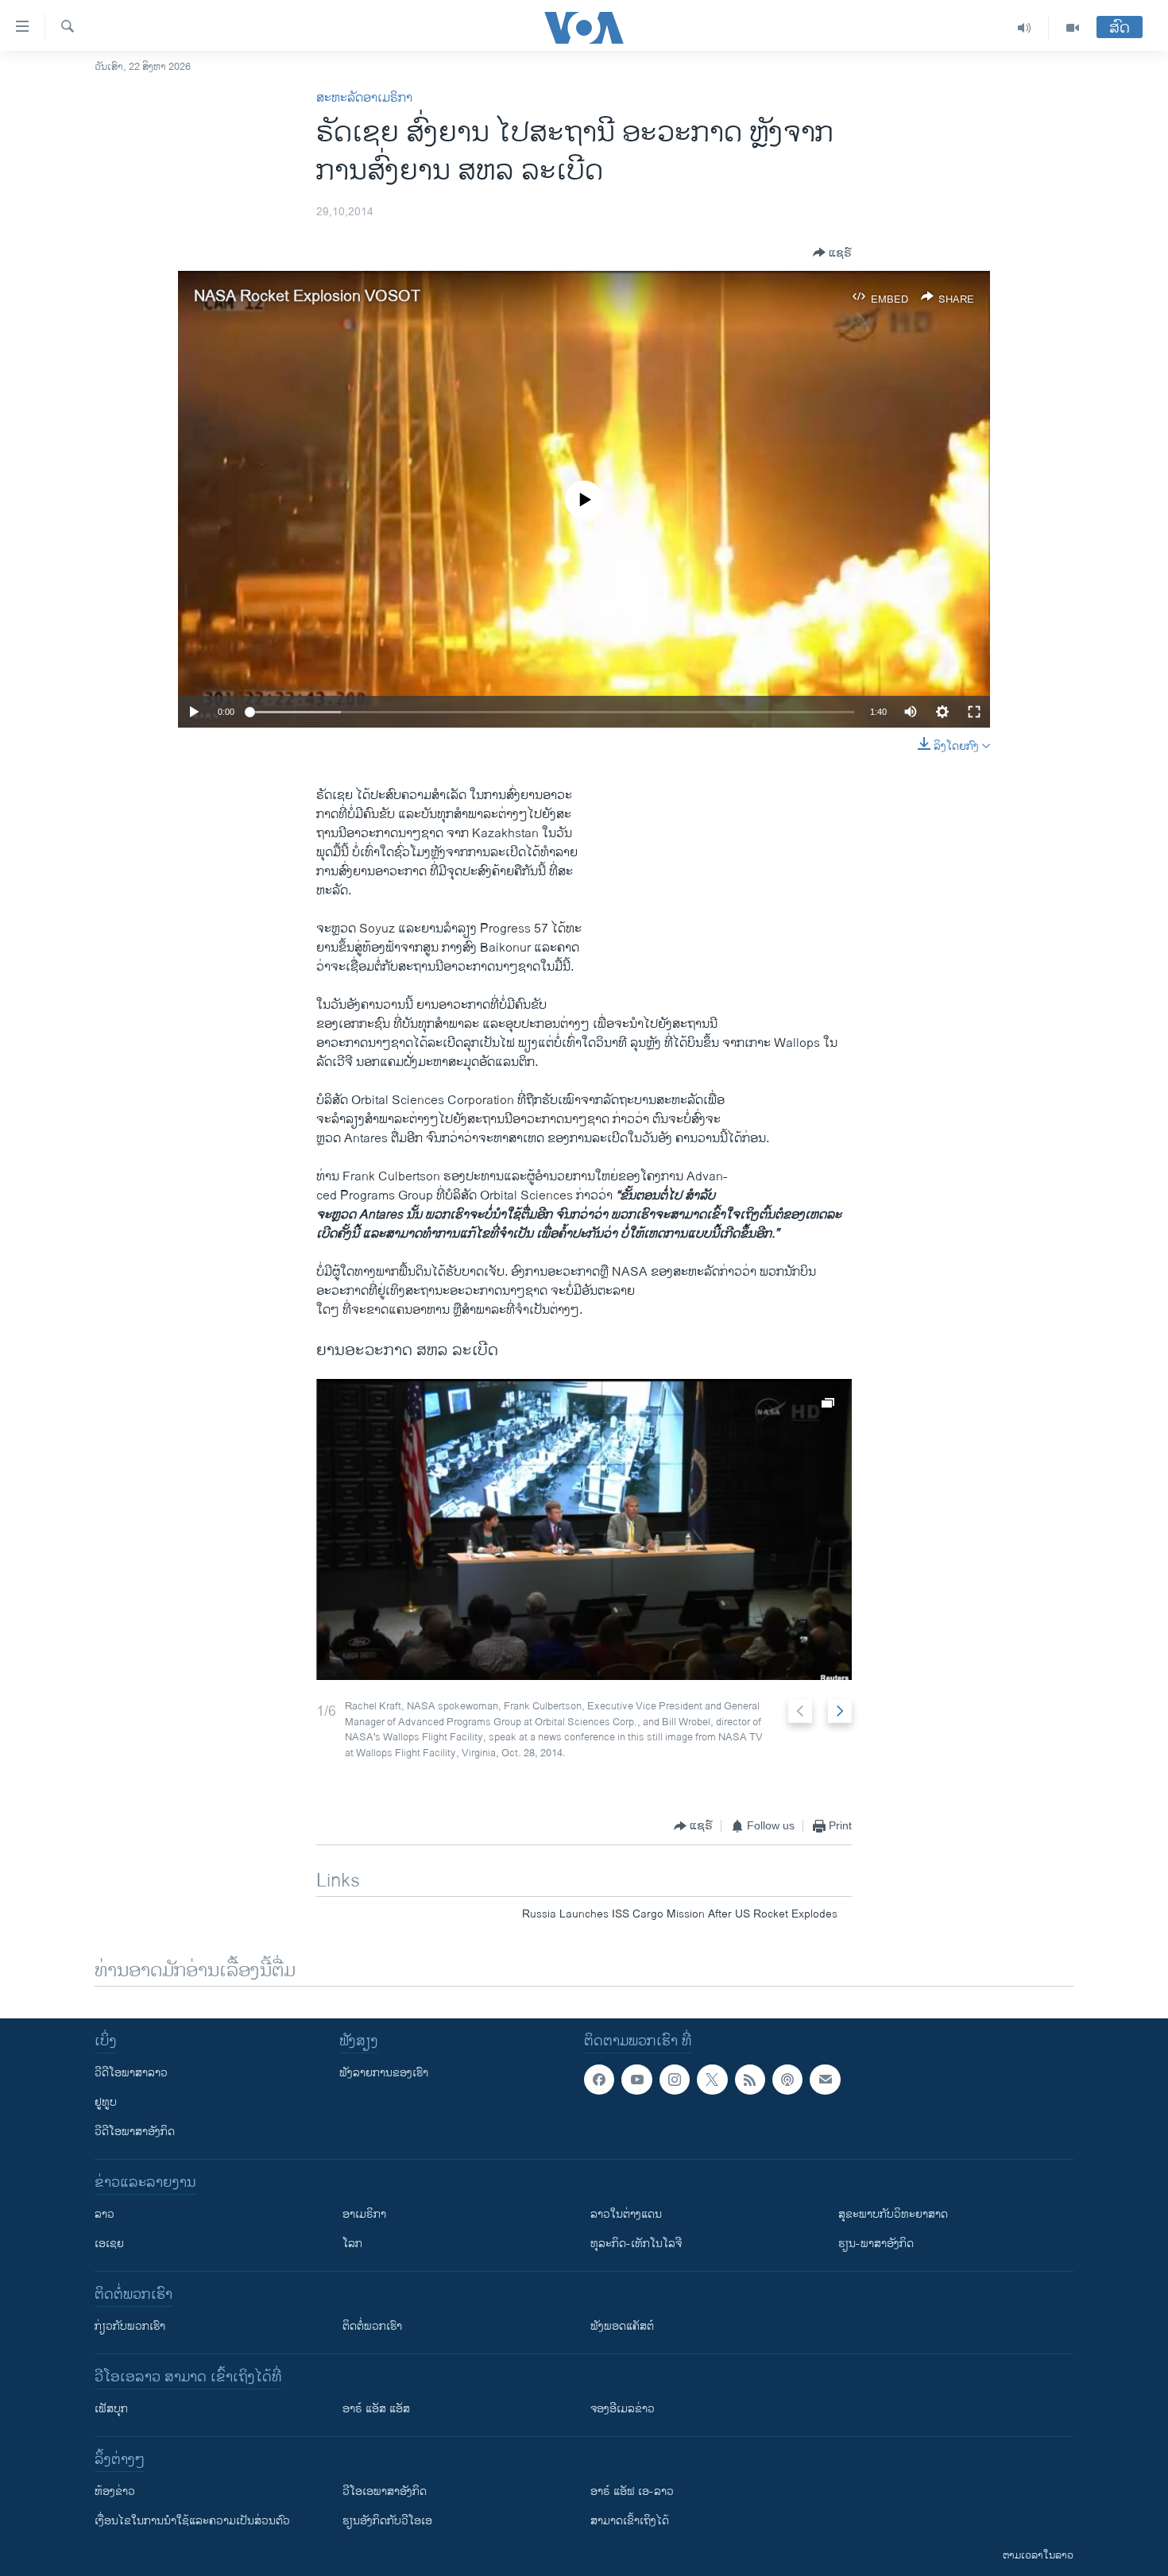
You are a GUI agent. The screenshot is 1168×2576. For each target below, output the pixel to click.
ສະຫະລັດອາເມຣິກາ (364, 98)
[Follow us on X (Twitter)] (712, 2080)
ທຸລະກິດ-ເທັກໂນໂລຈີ (636, 2244)
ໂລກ (352, 2244)
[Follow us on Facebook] (599, 2080)
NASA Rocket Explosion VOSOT (307, 297)
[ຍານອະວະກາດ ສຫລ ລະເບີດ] (584, 1529)
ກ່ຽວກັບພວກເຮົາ (130, 2326)
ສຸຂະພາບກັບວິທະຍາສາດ (893, 2214)
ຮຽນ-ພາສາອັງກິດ (876, 2244)
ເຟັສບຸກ (111, 2409)
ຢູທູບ (106, 2102)
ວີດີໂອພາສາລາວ (131, 2073)
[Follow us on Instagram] (675, 2080)
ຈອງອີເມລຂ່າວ (623, 2409)
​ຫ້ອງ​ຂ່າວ (115, 2491)
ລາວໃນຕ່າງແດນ (626, 2214)
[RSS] (750, 2080)
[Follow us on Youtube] (636, 2080)
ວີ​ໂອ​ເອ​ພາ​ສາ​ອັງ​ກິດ (385, 2491)
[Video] (1073, 28)
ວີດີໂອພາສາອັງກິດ (135, 2132)
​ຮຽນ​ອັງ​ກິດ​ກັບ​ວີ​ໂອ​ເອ (387, 2521)
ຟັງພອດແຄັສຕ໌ (622, 2326)
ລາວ (104, 2214)
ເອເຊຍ (109, 2244)
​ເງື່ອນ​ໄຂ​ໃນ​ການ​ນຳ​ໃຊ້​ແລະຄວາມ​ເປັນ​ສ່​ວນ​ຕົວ (192, 2521)
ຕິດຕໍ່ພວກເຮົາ (372, 2326)
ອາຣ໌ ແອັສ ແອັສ (376, 2409)
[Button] (832, 253)
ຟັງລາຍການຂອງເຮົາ (384, 2073)
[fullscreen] (974, 712)
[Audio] (1025, 28)
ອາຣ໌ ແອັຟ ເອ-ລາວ (632, 2491)
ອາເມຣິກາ (364, 2214)
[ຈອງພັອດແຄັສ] (825, 2080)
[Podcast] (787, 2080)
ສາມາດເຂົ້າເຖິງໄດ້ (630, 2521)
